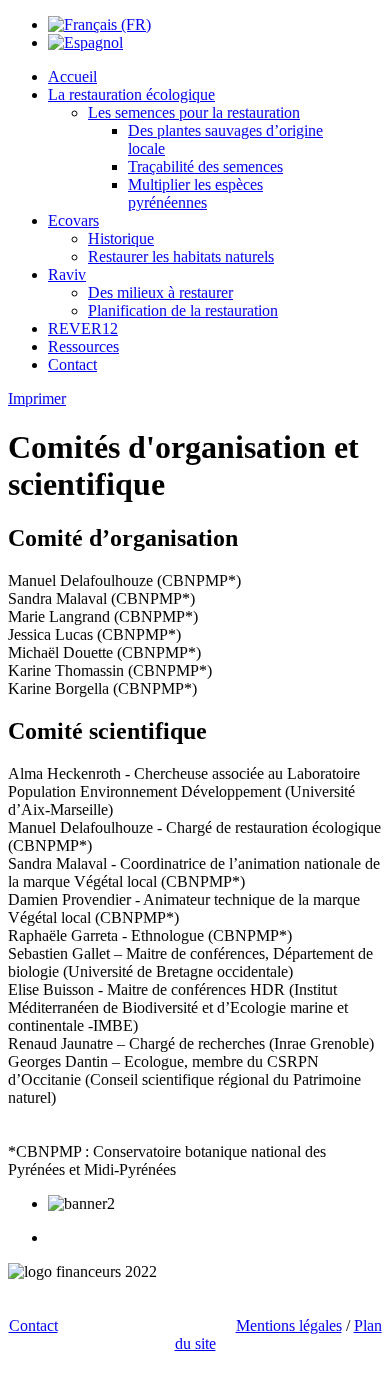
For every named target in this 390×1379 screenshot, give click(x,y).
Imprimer (37, 398)
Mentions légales (289, 1325)
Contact (33, 1325)
